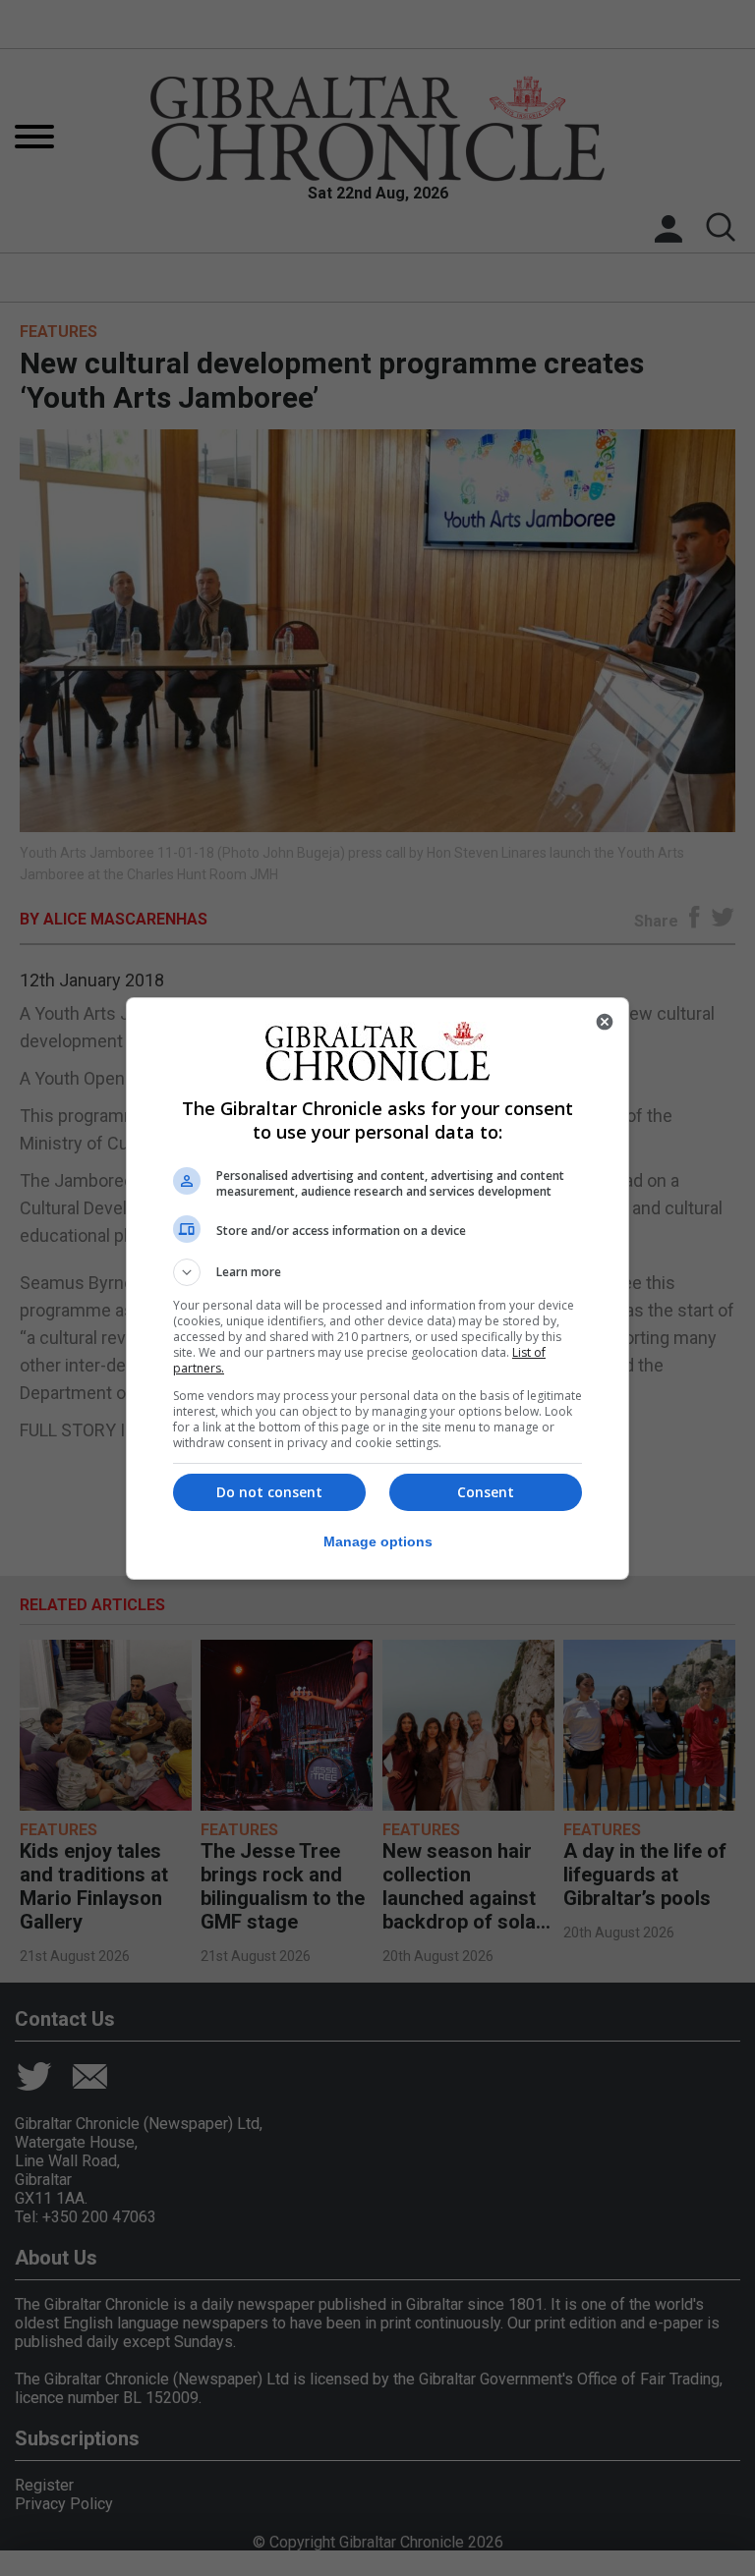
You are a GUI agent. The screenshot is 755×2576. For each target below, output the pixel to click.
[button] (377, 1272)
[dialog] (377, 1288)
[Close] (605, 1022)
